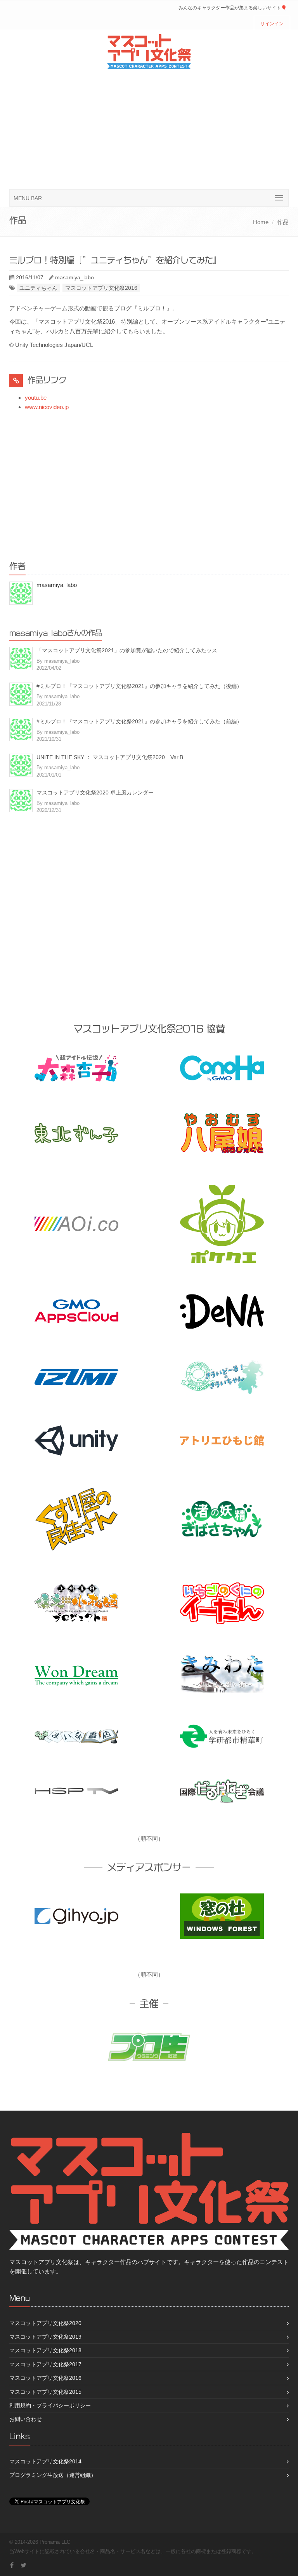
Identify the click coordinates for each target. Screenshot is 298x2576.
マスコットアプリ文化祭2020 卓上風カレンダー (95, 792)
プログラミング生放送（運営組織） (53, 2475)
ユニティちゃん (38, 288)
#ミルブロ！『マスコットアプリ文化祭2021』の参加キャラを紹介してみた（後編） (139, 686)
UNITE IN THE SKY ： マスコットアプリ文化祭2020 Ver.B (110, 757)
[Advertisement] (149, 131)
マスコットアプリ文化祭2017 (45, 2364)
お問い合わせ (26, 2419)
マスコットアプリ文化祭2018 (45, 2350)
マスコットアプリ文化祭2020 (45, 2323)
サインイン (272, 24)
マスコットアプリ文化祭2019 (45, 2337)
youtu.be (36, 398)
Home (261, 222)
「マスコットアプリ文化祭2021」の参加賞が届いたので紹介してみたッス (127, 650)
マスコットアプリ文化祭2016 (101, 288)
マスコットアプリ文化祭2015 (45, 2392)
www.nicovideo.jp (47, 407)
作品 (283, 222)
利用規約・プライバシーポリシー (50, 2405)
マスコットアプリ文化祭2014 (45, 2461)
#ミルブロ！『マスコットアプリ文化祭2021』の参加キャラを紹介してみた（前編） (139, 721)
